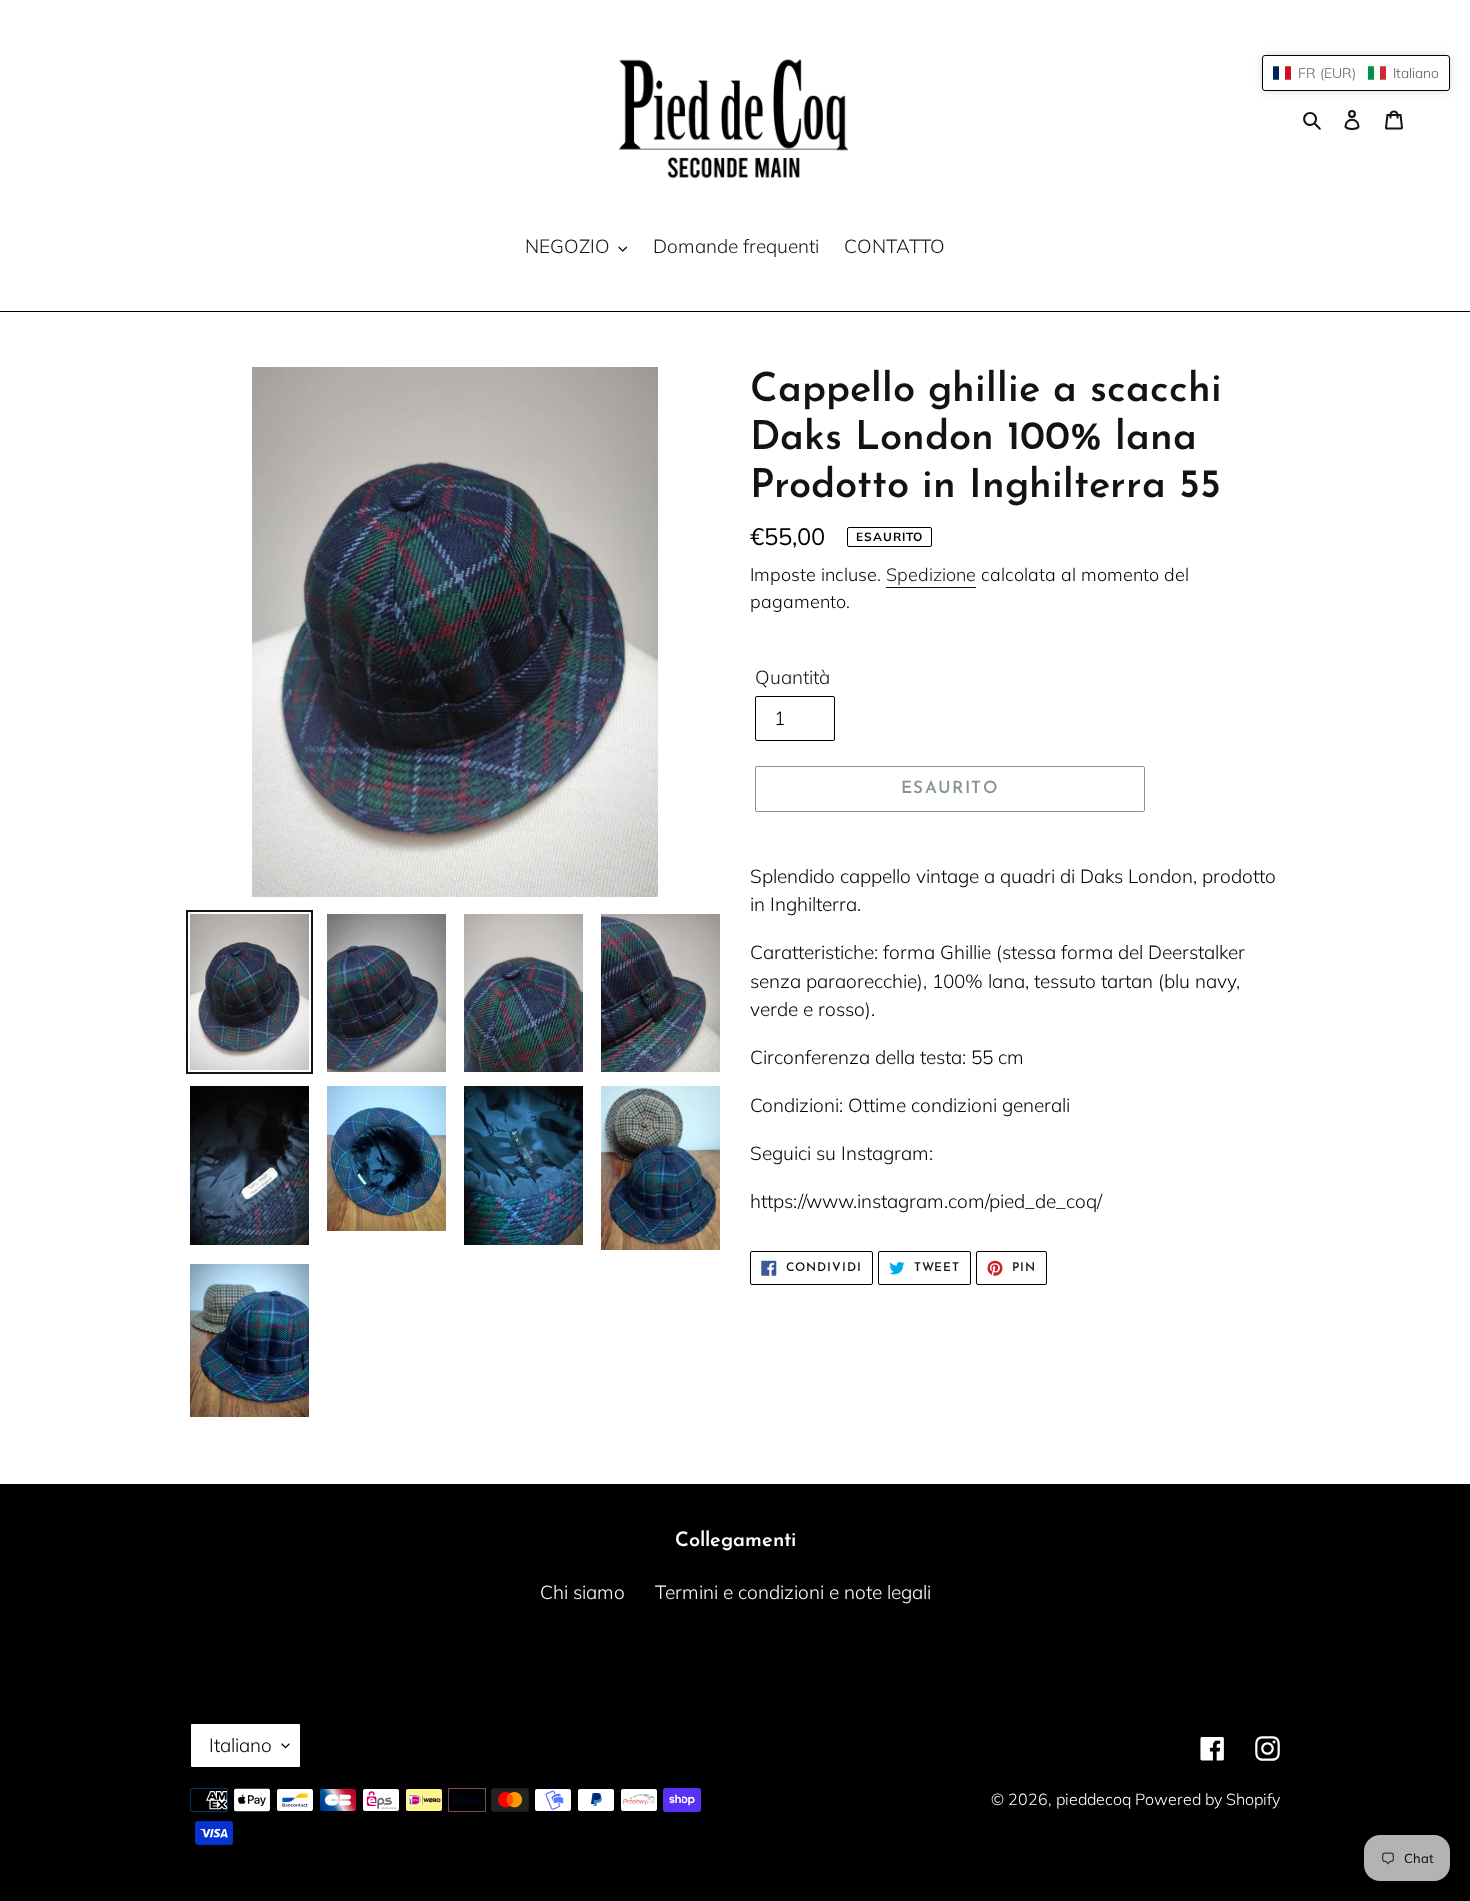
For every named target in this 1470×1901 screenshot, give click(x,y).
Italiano (240, 1745)
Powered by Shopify (1207, 1799)
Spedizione (931, 574)
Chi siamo (582, 1592)
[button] (1356, 73)
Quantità (792, 677)
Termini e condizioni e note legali (793, 1592)
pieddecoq (1095, 1799)
